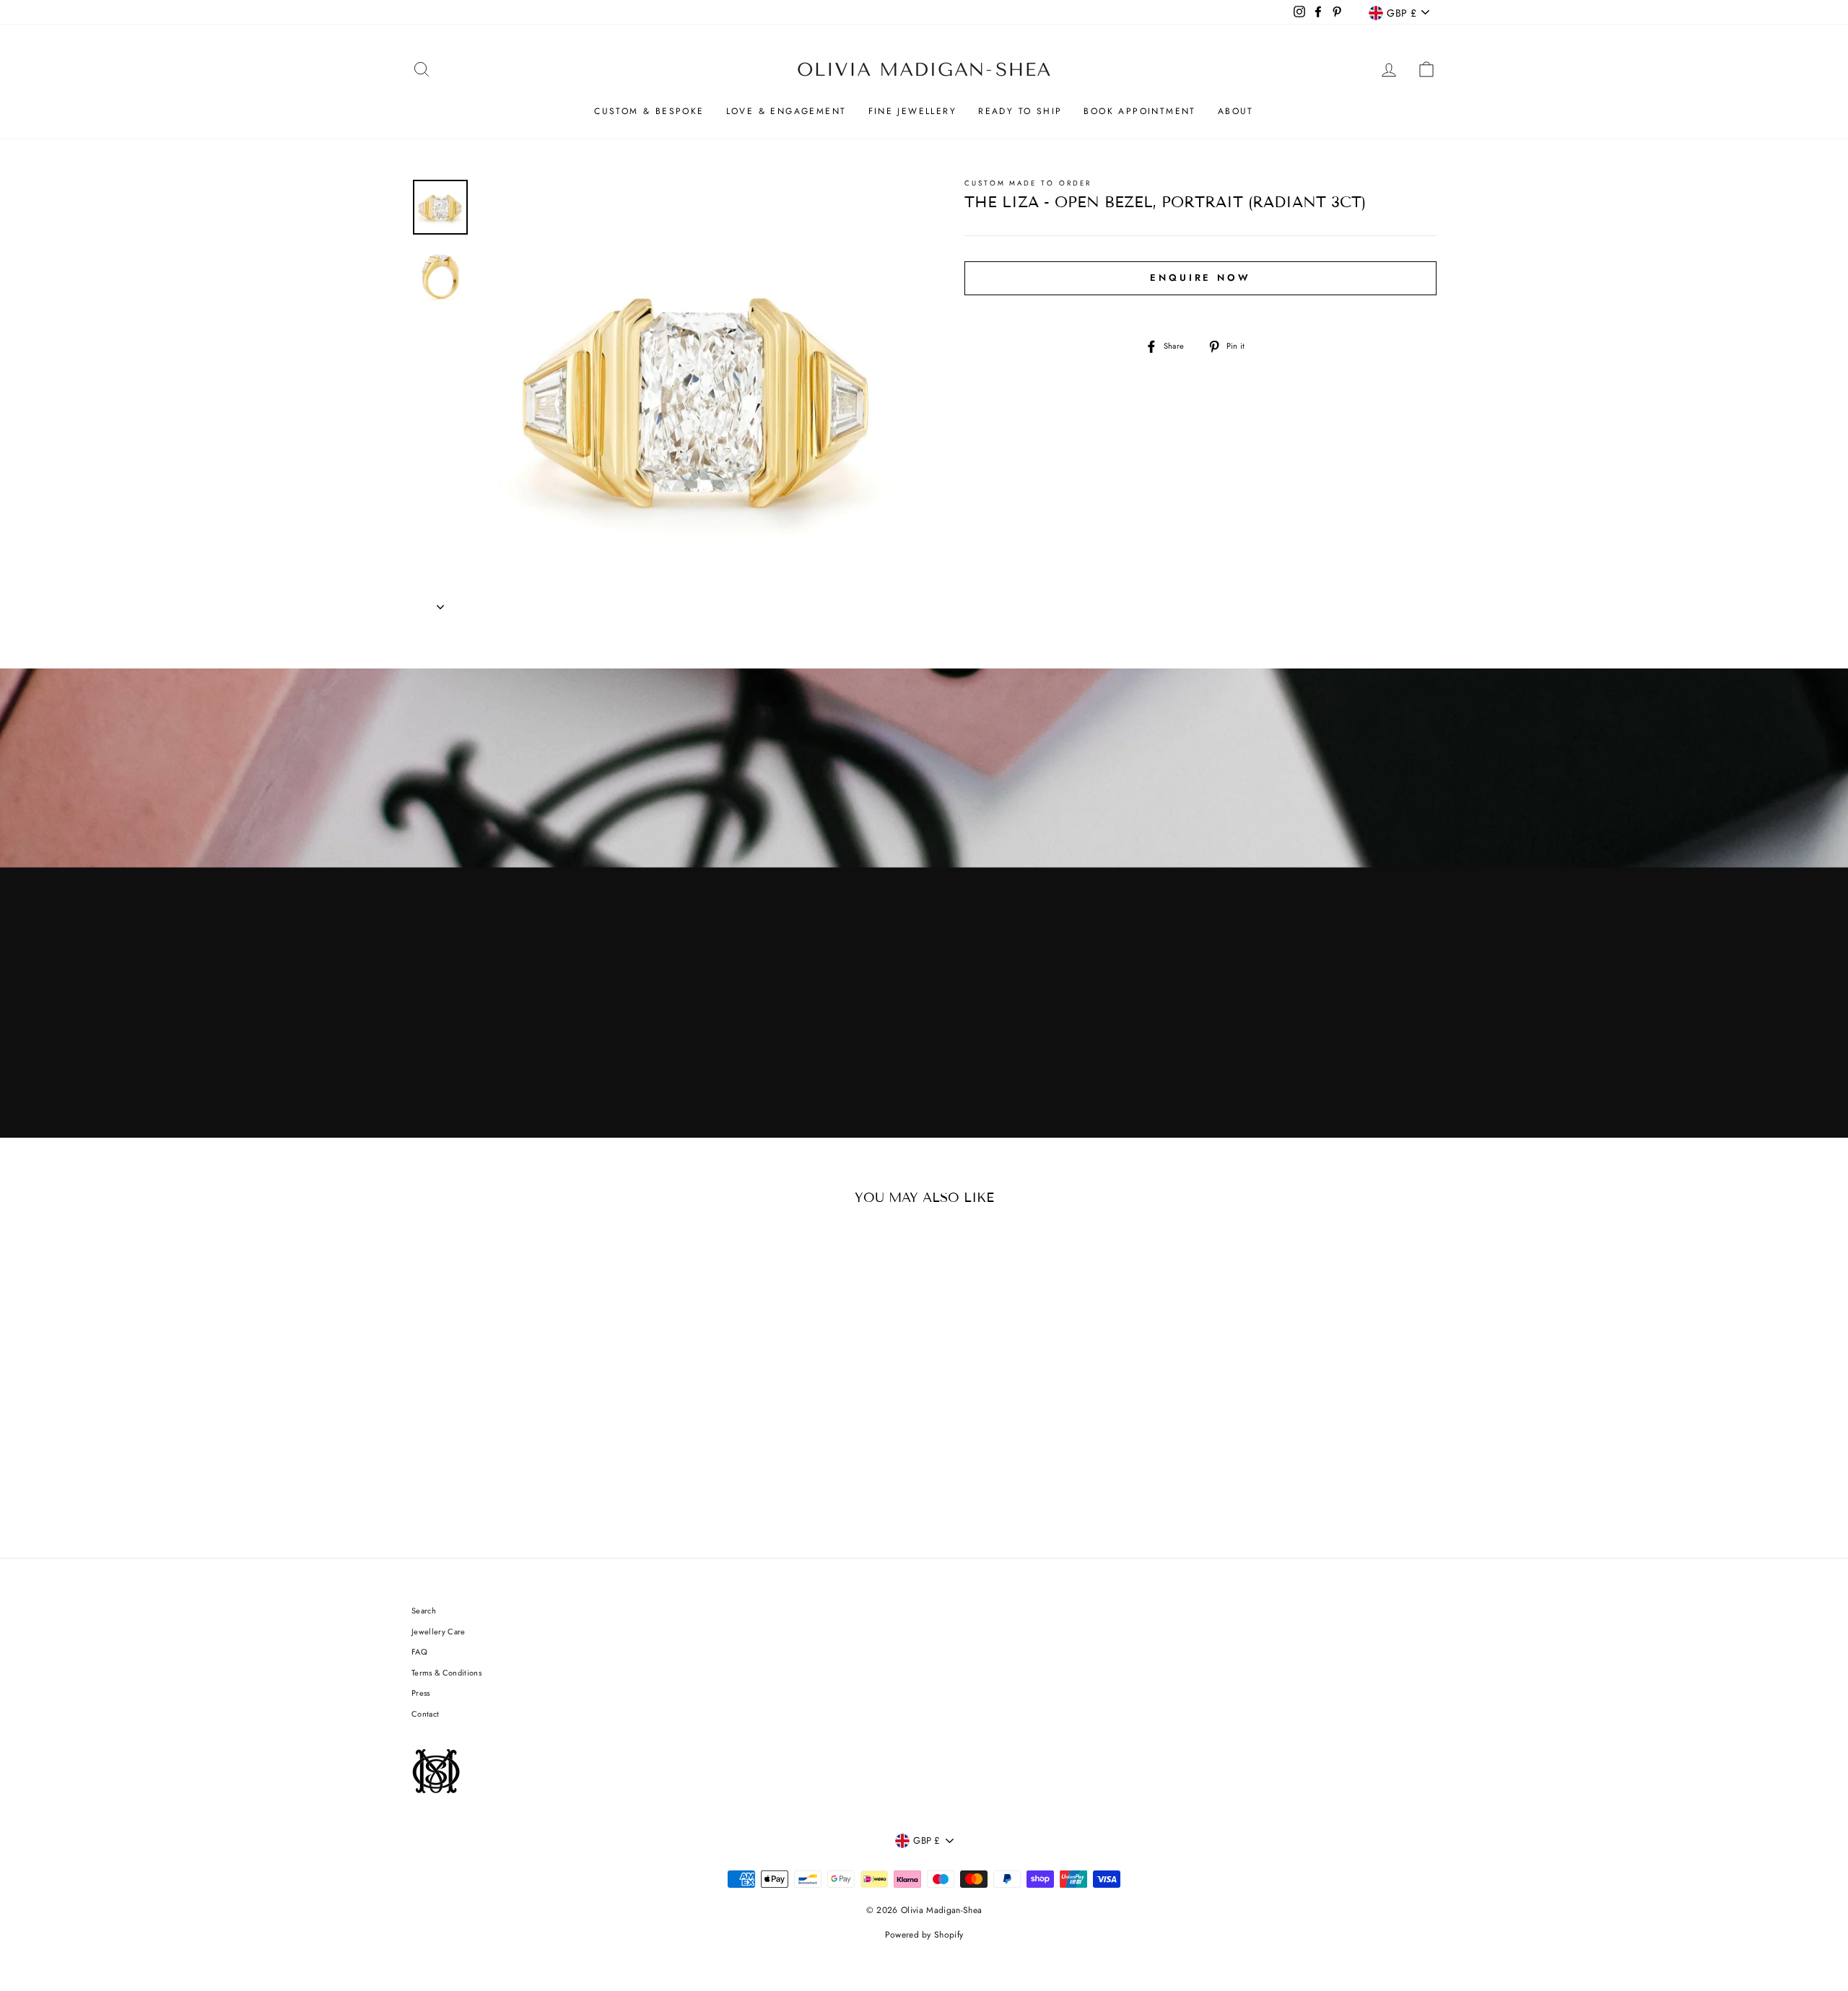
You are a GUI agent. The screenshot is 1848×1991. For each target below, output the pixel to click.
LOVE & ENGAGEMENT (786, 111)
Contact (425, 1714)
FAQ (419, 1652)
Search (424, 1611)
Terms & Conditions (446, 1673)
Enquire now (1200, 278)
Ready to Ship (1020, 111)
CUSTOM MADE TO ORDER (1028, 183)
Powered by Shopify (924, 1935)
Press (421, 1693)
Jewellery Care (439, 1631)
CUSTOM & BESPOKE (649, 111)
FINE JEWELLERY (913, 111)
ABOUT (1236, 111)
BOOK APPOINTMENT (1139, 111)
